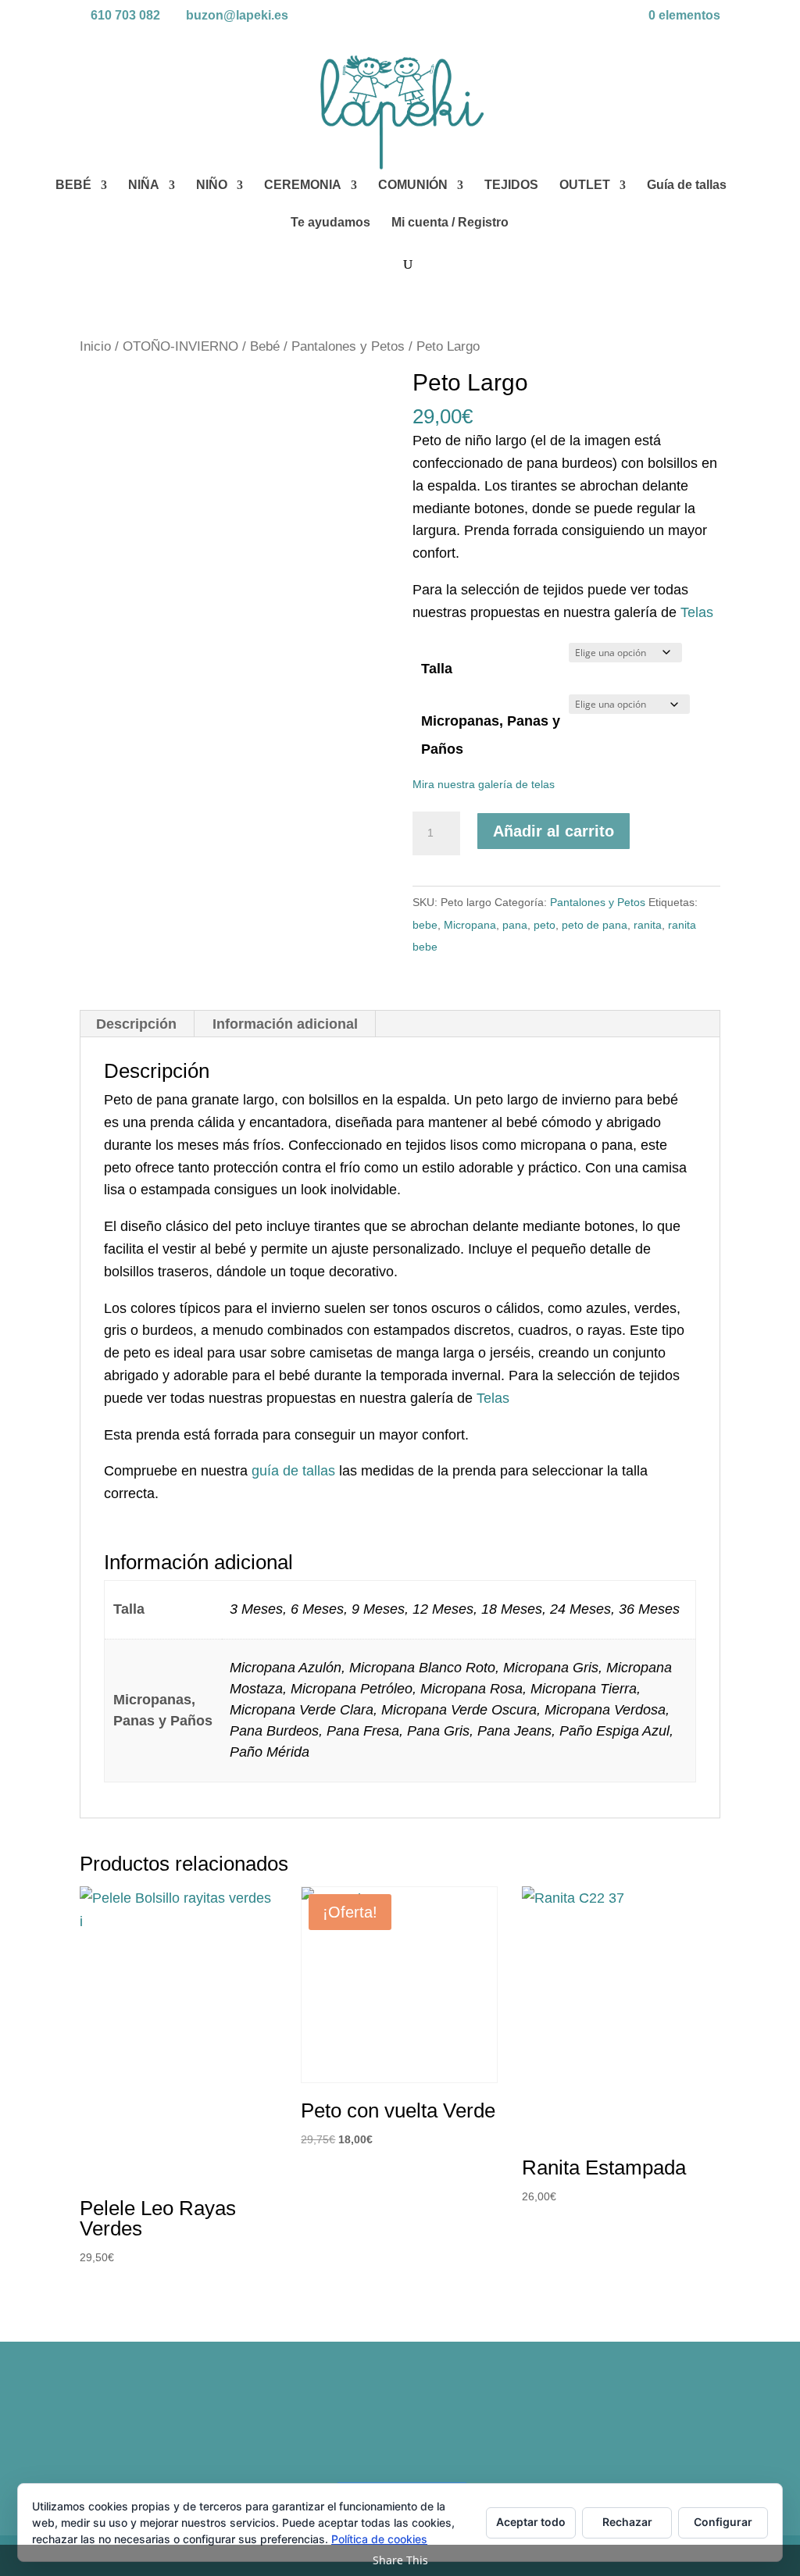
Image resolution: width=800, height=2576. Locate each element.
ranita (648, 925)
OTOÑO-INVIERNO (180, 346)
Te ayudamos (330, 223)
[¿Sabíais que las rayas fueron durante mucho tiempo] (157, 2426)
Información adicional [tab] (285, 1024)
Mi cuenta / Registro (450, 223)
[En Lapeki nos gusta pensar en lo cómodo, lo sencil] (319, 2426)
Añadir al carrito (554, 831)
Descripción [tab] (136, 1024)
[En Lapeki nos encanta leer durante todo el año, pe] (481, 2426)
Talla (437, 669)
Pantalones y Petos (348, 346)
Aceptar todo (531, 2522)
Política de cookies (379, 2539)
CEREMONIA (303, 186)
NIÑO (212, 186)
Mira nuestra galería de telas (484, 784)
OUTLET (585, 186)
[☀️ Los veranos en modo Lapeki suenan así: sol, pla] (643, 2426)
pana (515, 925)
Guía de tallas (687, 186)
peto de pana (595, 925)
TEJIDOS (511, 186)
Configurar (723, 2522)
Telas (697, 612)
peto (545, 925)
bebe (425, 925)
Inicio (95, 346)
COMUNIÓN (413, 186)
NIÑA (144, 186)
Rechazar (627, 2522)
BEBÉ (73, 186)
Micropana (470, 925)
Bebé (265, 346)
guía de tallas (293, 1471)
